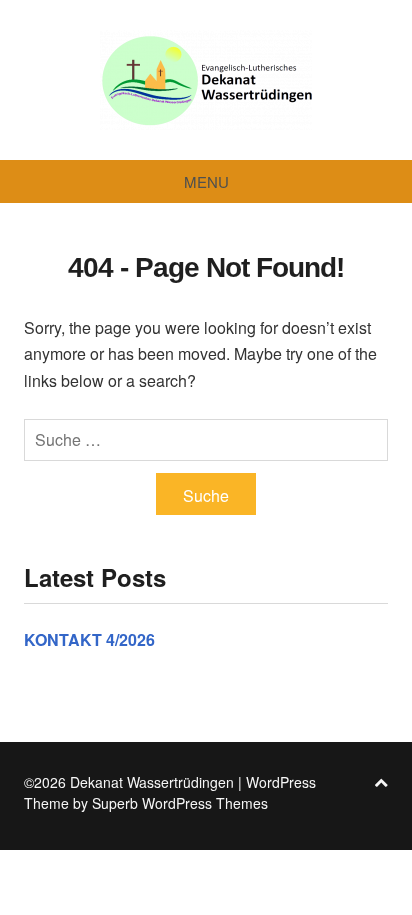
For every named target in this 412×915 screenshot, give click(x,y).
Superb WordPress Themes (180, 803)
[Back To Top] (381, 782)
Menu (206, 181)
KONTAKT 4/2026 (89, 639)
